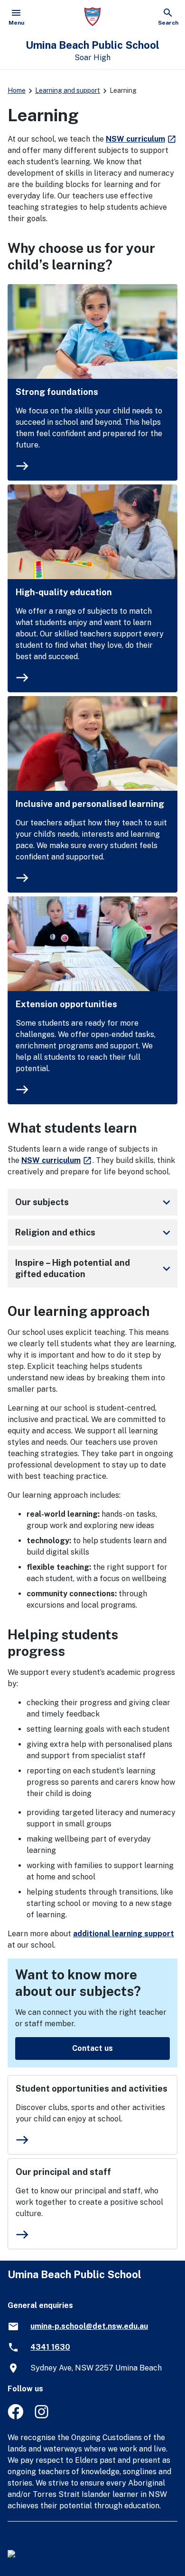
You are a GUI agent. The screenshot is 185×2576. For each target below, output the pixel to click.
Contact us (92, 2048)
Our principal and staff (63, 2172)
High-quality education (64, 592)
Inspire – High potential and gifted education (94, 1268)
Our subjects (94, 1202)
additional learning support (124, 1934)
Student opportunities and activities (92, 2089)
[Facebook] (15, 2417)
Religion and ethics (94, 1233)
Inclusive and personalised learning (90, 804)
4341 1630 (50, 2347)
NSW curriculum (141, 139)
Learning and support (68, 90)
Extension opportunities (66, 1004)
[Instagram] (42, 2417)
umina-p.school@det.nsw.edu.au (89, 2326)
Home (17, 90)
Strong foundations (57, 392)
